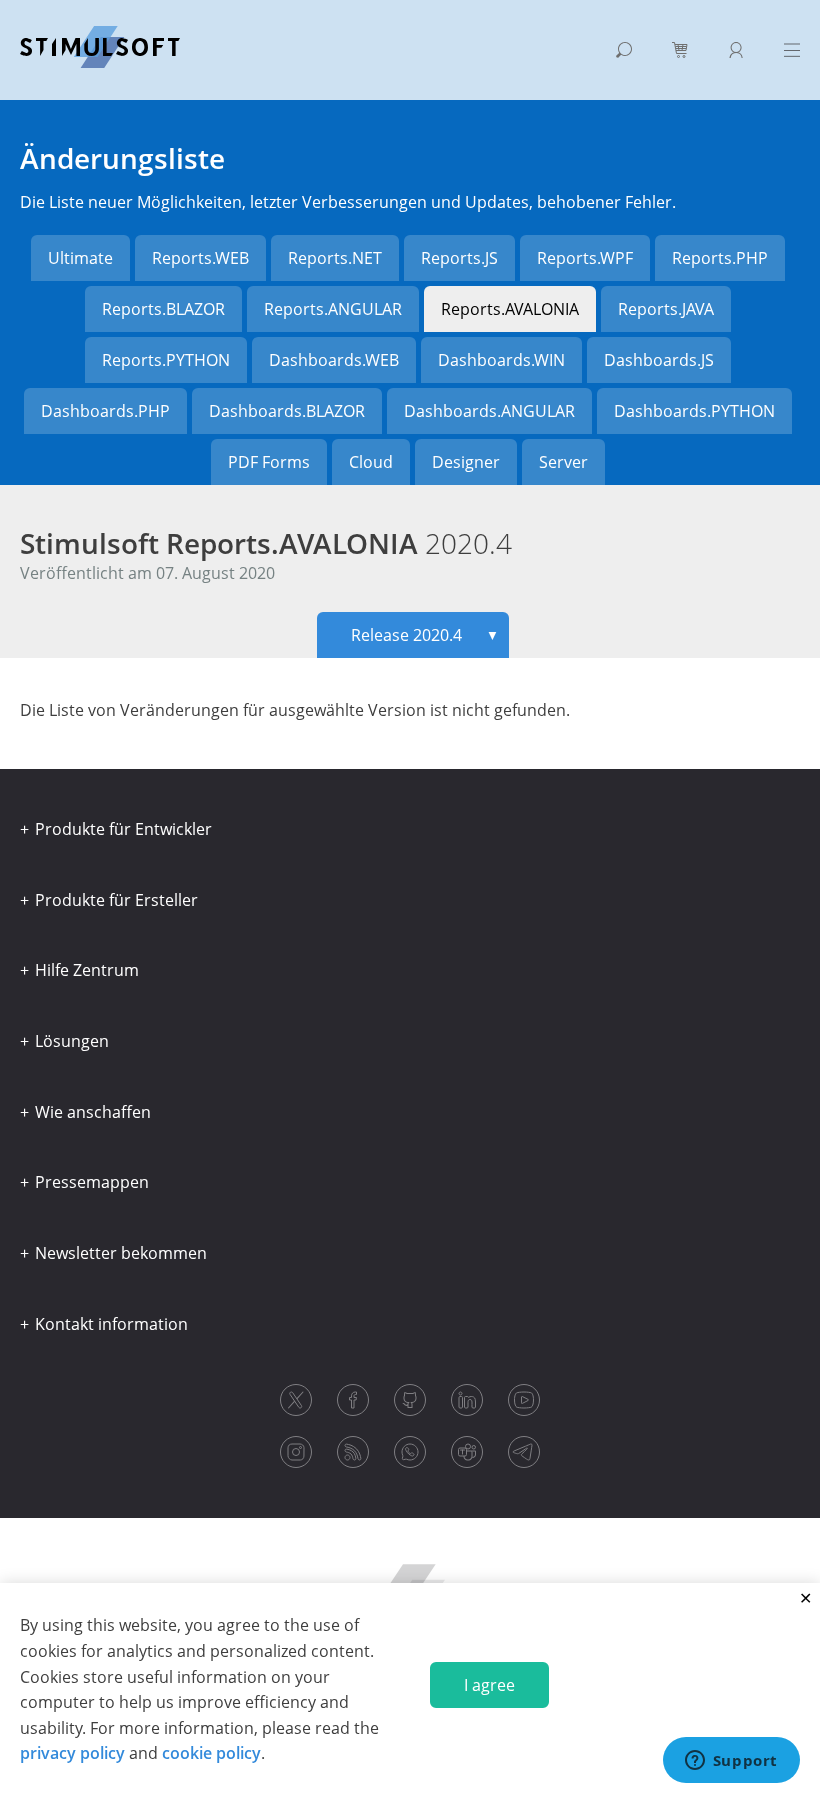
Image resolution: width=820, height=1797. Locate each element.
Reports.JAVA (666, 309)
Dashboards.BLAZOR (287, 411)
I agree (489, 1685)
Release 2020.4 (425, 635)
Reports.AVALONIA (510, 309)
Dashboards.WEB (334, 360)
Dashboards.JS (659, 360)
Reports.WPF (585, 258)
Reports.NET (335, 258)
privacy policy (72, 1753)
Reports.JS (459, 258)
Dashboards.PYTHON (694, 411)
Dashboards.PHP (105, 411)
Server (563, 462)
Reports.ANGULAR (333, 309)
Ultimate (80, 258)
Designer (466, 462)
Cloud (371, 462)
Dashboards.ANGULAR (489, 411)
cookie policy (211, 1753)
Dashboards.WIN (501, 360)
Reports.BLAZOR (163, 309)
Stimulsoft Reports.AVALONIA (266, 543)
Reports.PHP (720, 258)
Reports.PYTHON (166, 360)
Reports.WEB (200, 258)
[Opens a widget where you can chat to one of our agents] (731, 1762)
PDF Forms (269, 462)
